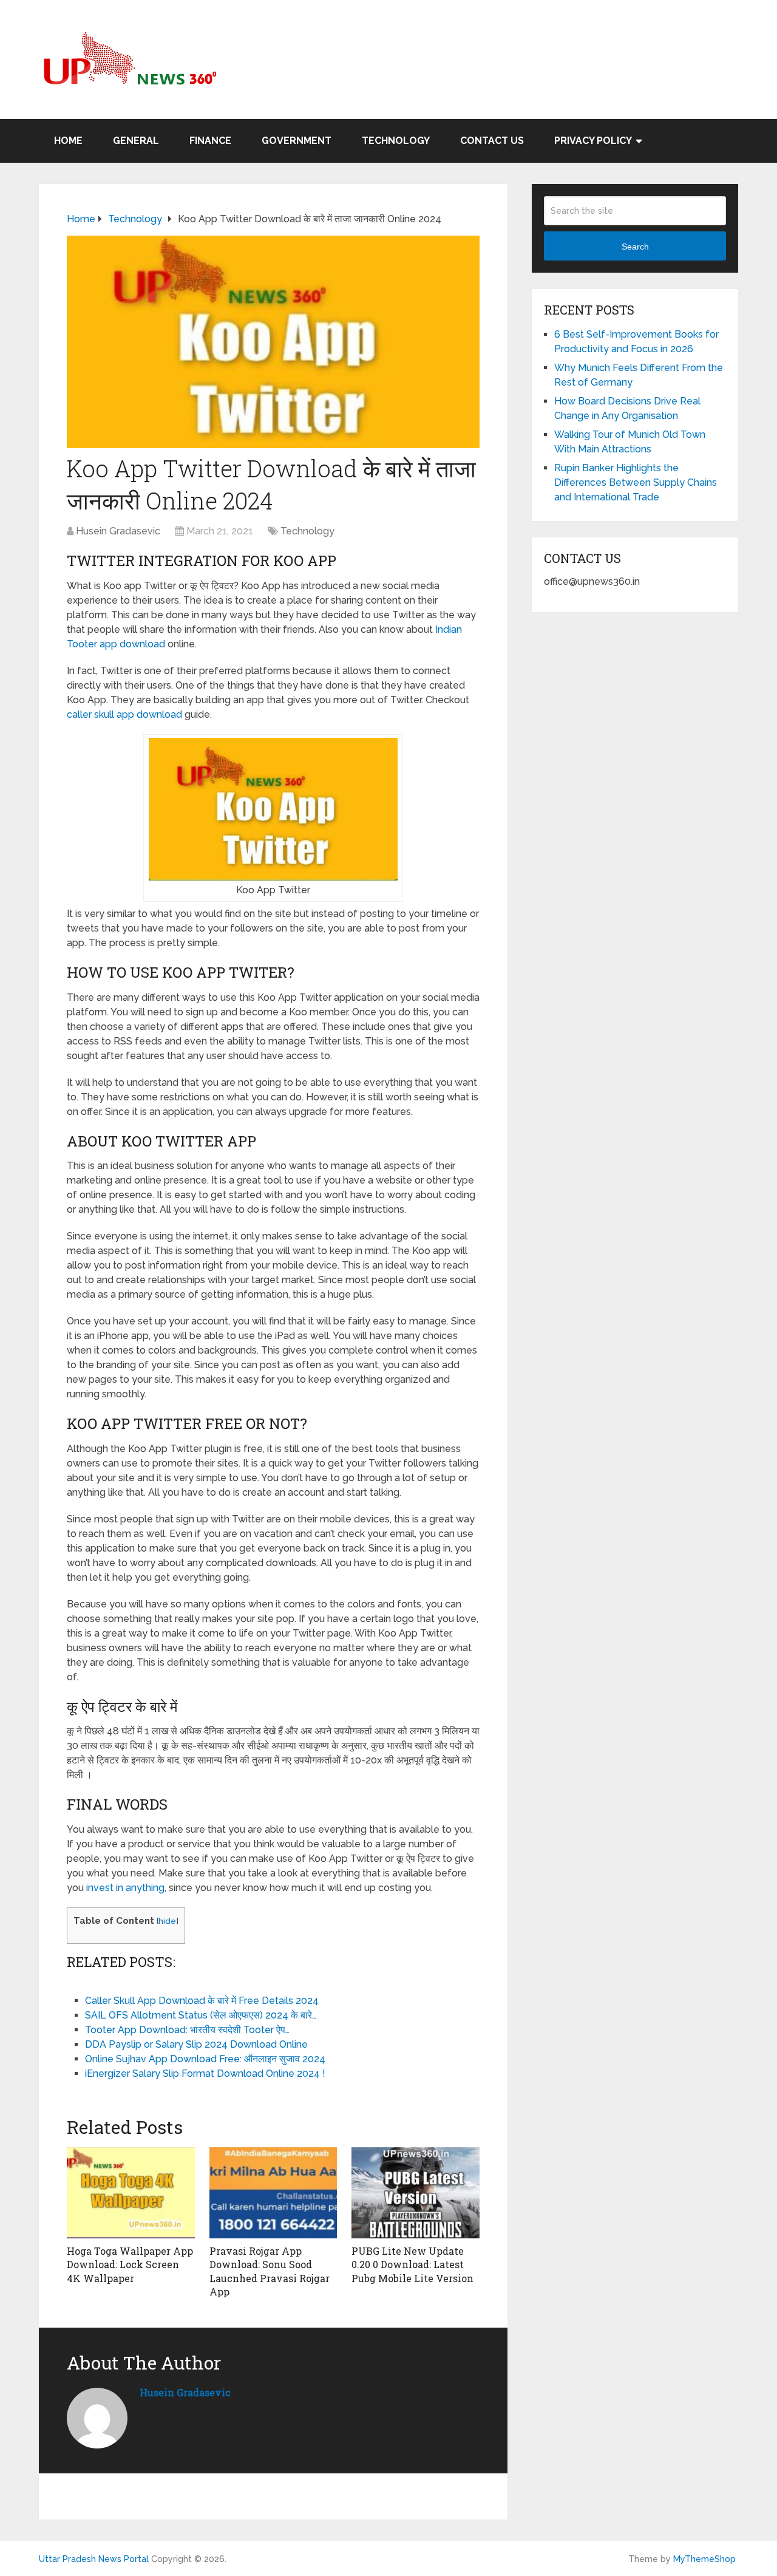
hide (167, 1921)
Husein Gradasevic (118, 531)
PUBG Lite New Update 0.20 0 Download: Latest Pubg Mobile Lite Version (412, 2264)
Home (68, 141)
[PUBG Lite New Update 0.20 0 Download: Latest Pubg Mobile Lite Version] (416, 2193)
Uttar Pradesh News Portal (94, 2559)
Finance (210, 141)
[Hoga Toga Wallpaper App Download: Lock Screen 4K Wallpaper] (131, 2193)
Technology (396, 141)
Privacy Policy (593, 141)
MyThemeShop (704, 2559)
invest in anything (124, 1888)
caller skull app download (124, 714)
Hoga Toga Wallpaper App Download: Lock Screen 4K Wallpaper (130, 2264)
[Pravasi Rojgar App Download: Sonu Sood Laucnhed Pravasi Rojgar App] (273, 2193)
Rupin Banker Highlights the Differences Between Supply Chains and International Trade (636, 482)
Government (297, 141)
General (136, 141)
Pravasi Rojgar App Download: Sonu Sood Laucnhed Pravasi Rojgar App (270, 2271)
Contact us (492, 141)
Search (635, 247)
